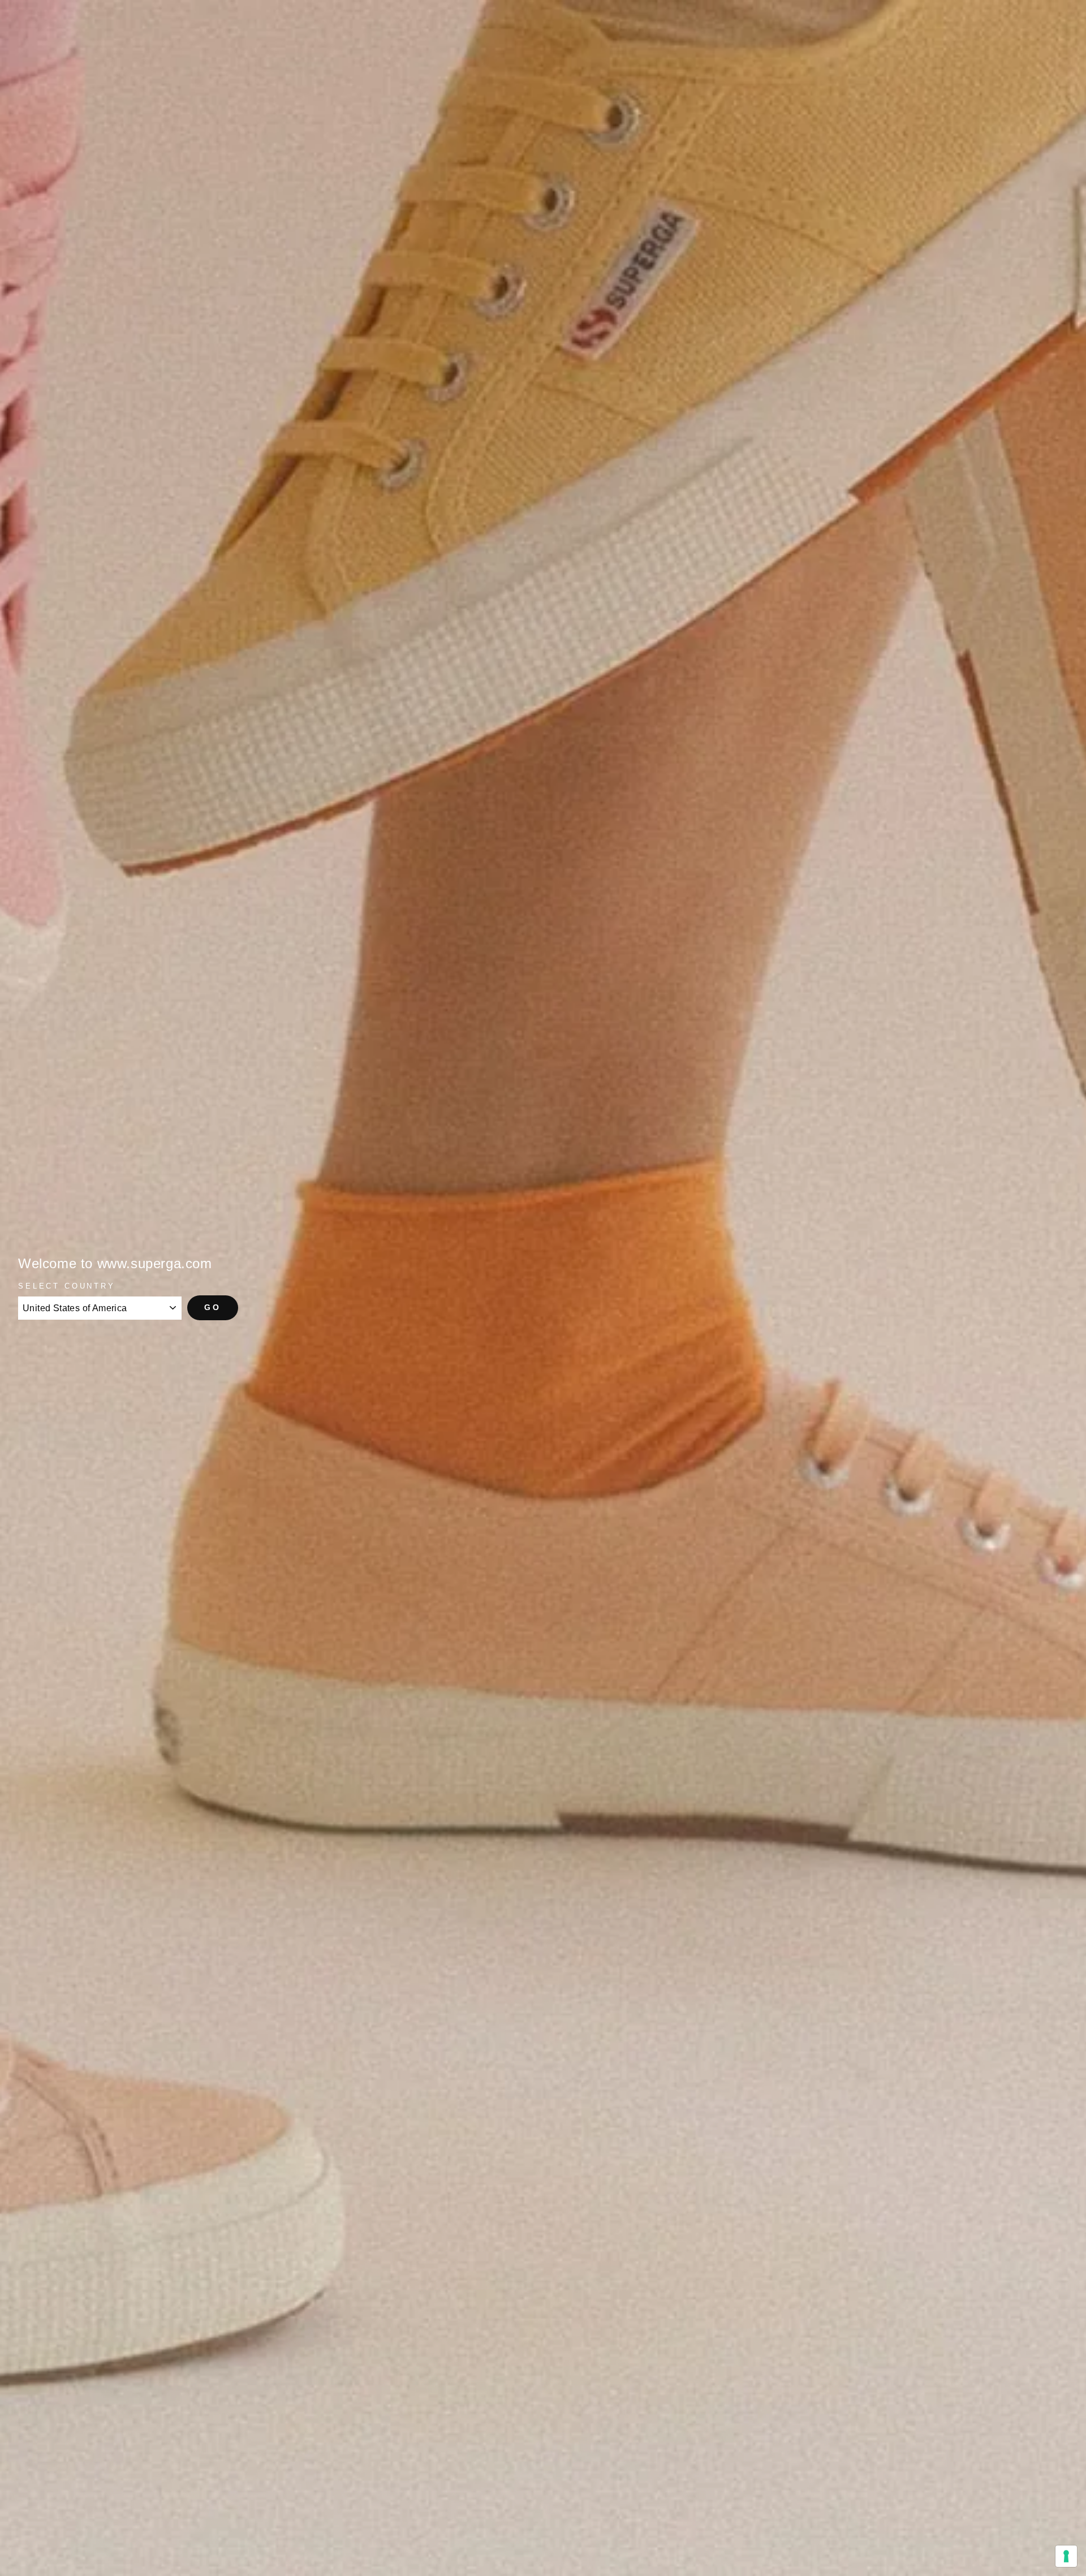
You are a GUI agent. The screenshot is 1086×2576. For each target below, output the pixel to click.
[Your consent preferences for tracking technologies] (1066, 2556)
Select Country (67, 1286)
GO (213, 1307)
